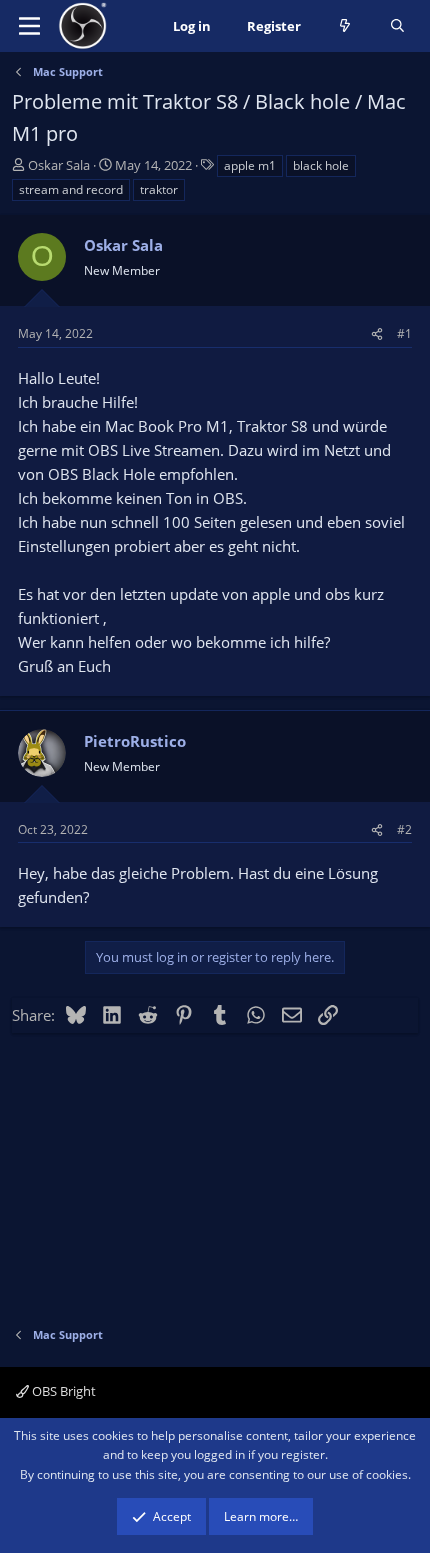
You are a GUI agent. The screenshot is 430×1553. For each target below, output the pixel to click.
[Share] (377, 333)
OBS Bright (62, 1391)
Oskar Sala (59, 165)
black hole (321, 165)
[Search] (397, 26)
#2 (404, 829)
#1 (404, 333)
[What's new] (345, 26)
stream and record (71, 189)
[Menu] (29, 26)
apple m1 (250, 165)
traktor (159, 189)
